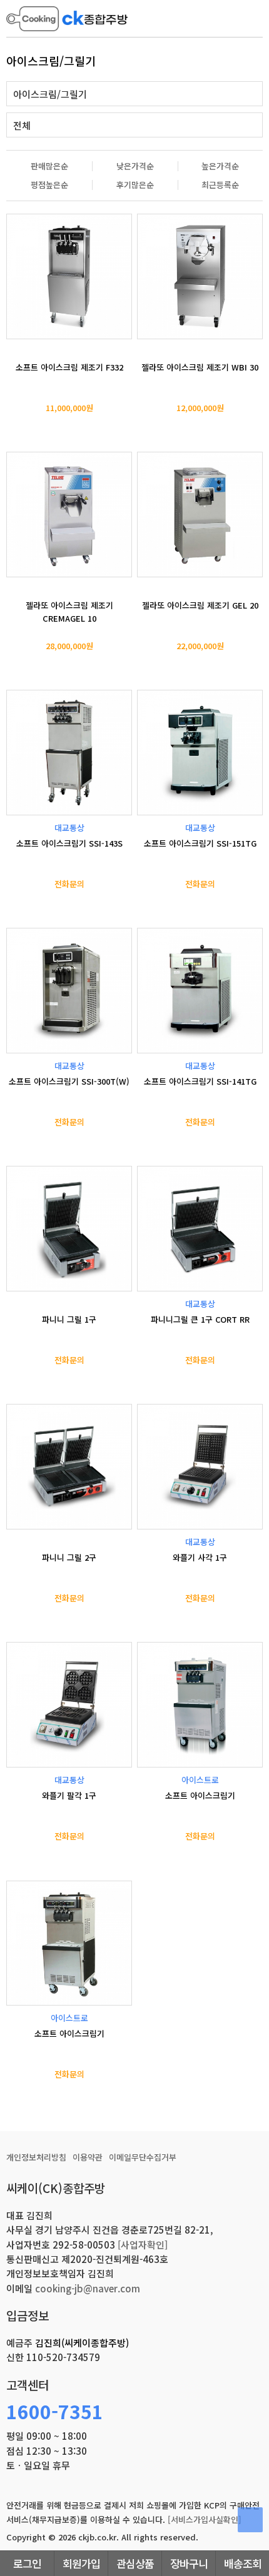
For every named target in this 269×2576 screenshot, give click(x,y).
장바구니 (189, 2563)
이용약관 (88, 2157)
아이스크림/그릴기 (50, 94)
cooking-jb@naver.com (88, 2288)
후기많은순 (135, 185)
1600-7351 (55, 2411)
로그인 (27, 2563)
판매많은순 (49, 166)
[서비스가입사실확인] (205, 2519)
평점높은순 (49, 185)
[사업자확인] (143, 2245)
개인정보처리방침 (36, 2157)
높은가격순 (220, 166)
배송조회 (243, 2563)
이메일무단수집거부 (143, 2157)
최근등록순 (220, 185)
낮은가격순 (135, 166)
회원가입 (81, 2563)
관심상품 (135, 2563)
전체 (22, 125)
